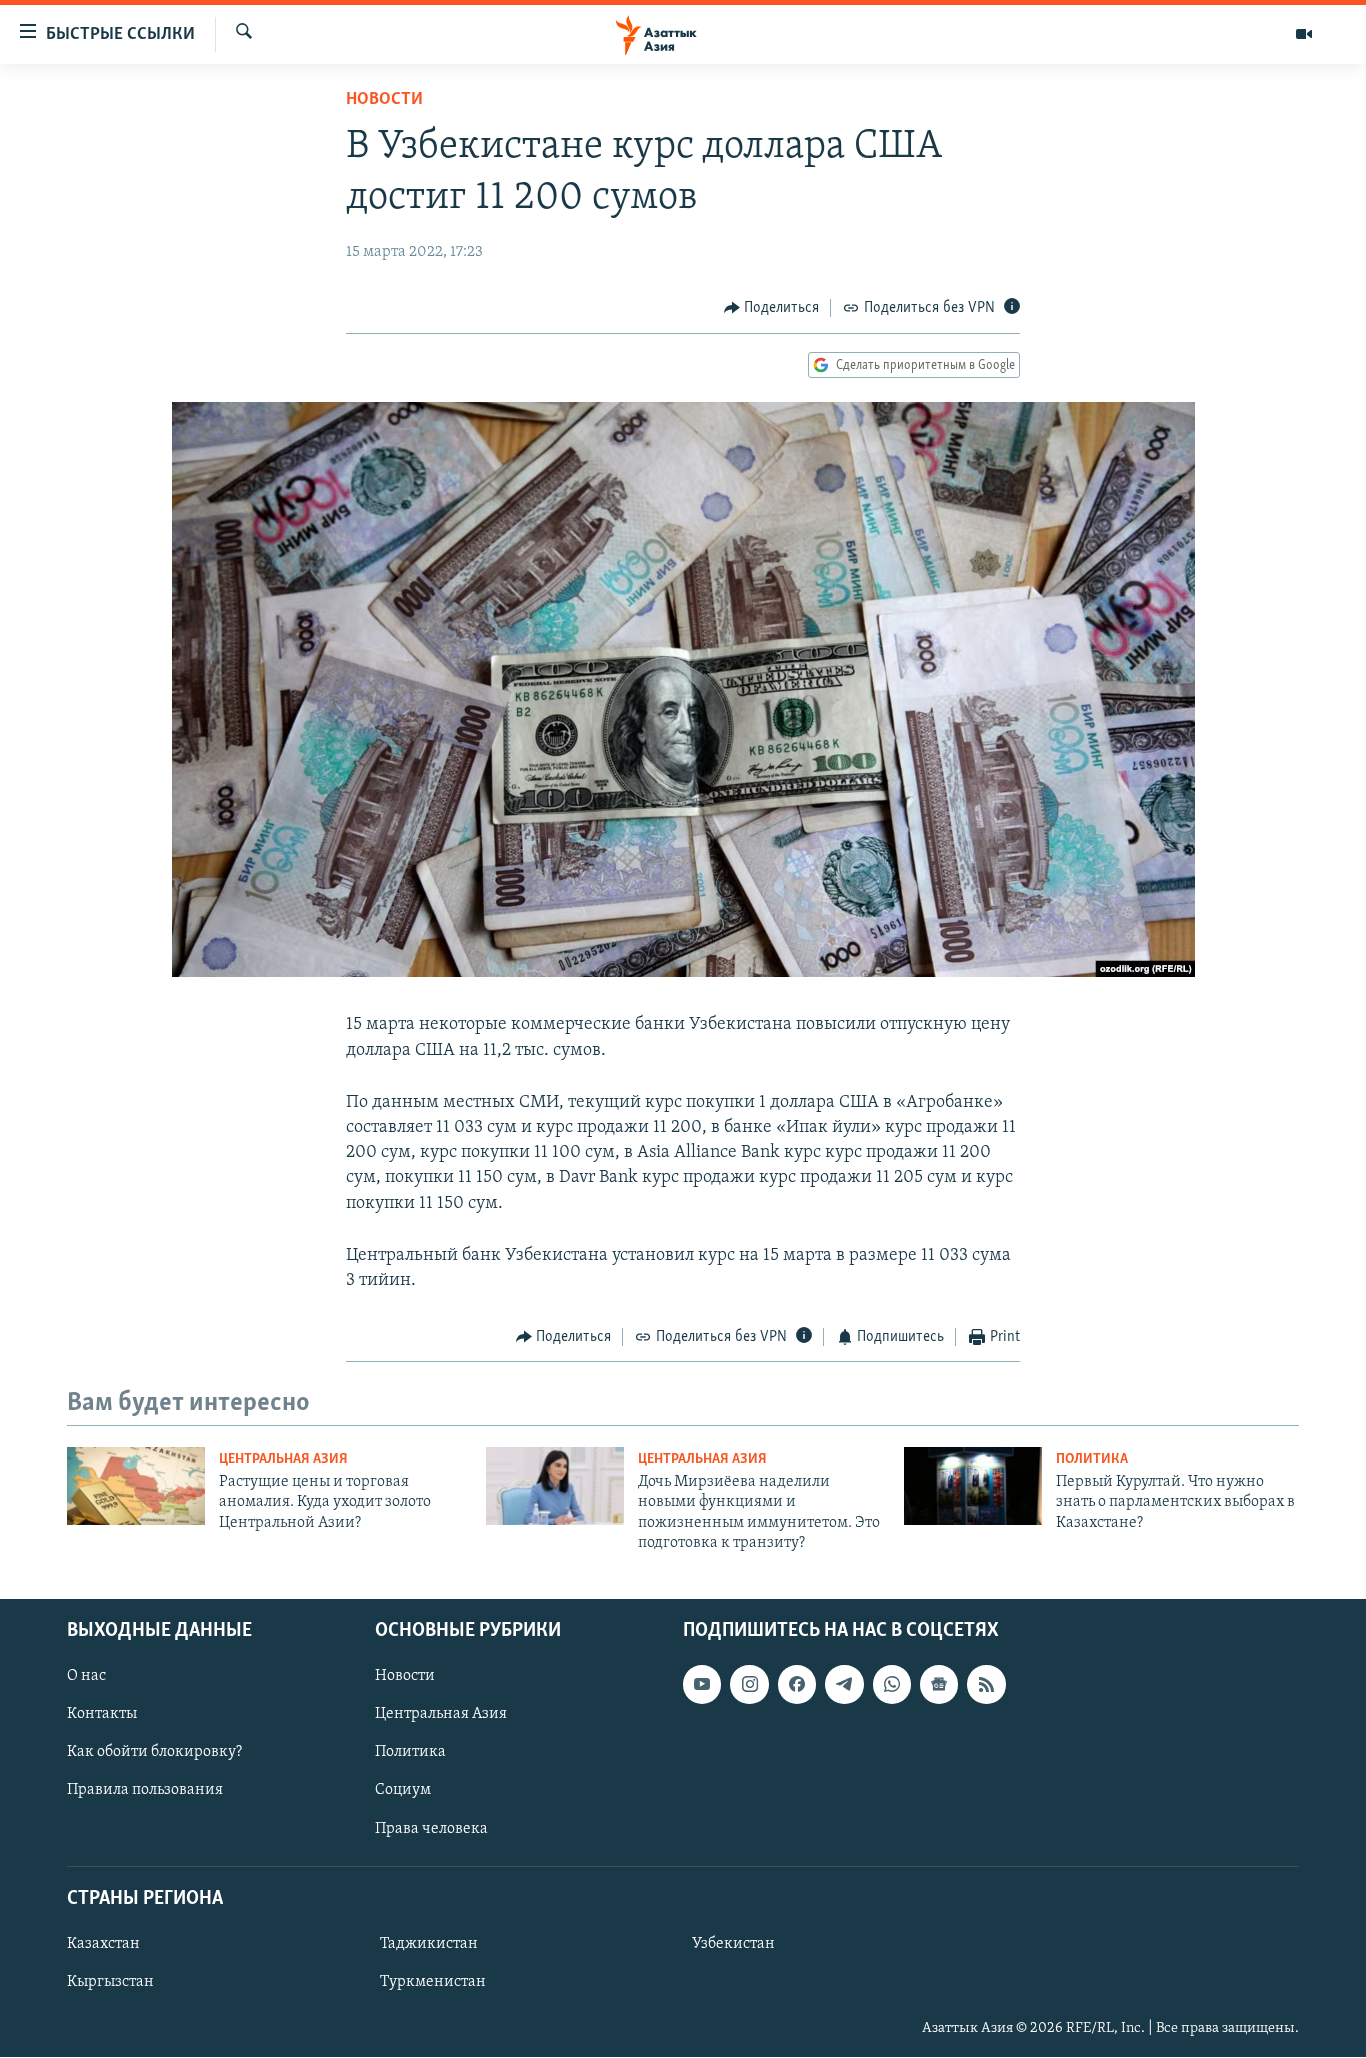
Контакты (102, 1715)
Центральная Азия (283, 1459)
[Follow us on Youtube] (702, 1685)
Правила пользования (145, 1791)
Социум (403, 1791)
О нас (86, 1677)
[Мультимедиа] (1304, 34)
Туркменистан (433, 1982)
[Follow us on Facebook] (797, 1685)
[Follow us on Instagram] (749, 1685)
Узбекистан (733, 1944)
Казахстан (103, 1944)
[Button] (772, 308)
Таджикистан (429, 1944)
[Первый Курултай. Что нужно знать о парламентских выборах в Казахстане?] (973, 1486)
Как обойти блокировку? (154, 1753)
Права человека (431, 1829)
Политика (1092, 1459)
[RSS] (986, 1685)
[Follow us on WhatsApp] (892, 1685)
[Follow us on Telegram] (844, 1685)
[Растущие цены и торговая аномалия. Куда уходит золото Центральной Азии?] (136, 1486)
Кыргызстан (110, 1982)
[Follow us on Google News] (939, 1685)
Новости (384, 100)
